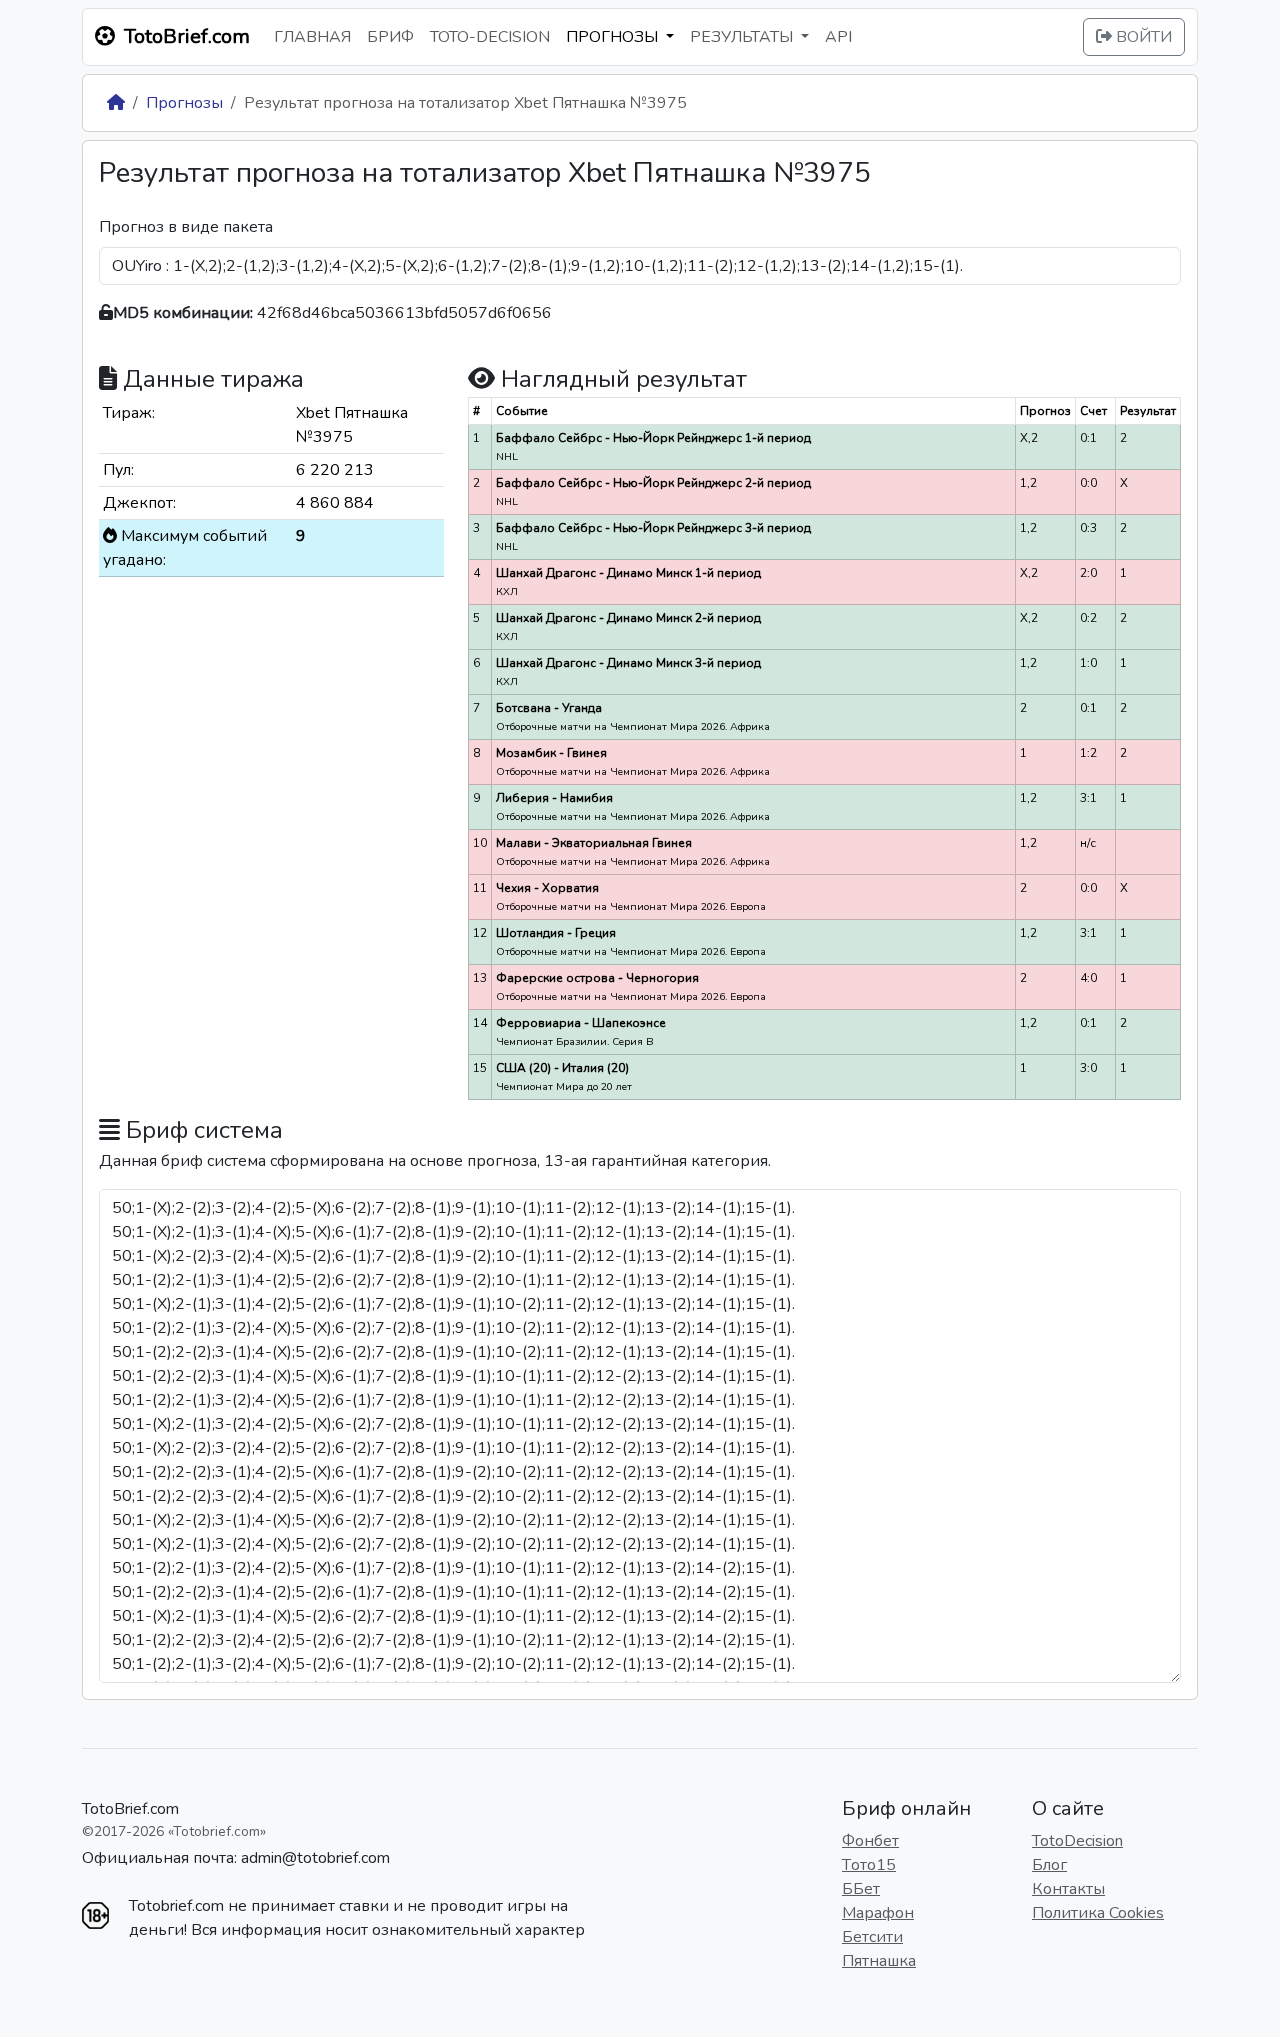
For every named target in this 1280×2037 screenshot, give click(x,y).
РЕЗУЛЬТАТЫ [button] (743, 37)
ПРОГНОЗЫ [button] (614, 37)
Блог (1049, 1865)
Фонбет (870, 1841)
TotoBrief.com (130, 1809)
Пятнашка (879, 1961)
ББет (861, 1889)
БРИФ (390, 37)
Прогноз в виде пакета (186, 227)
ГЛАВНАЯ (312, 37)
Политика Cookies (1098, 1913)
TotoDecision (1077, 1841)
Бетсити (872, 1937)
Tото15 (869, 1865)
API (838, 37)
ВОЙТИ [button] (1142, 37)
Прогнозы (184, 103)
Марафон (878, 1913)
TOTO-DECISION (490, 37)
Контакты (1068, 1889)
